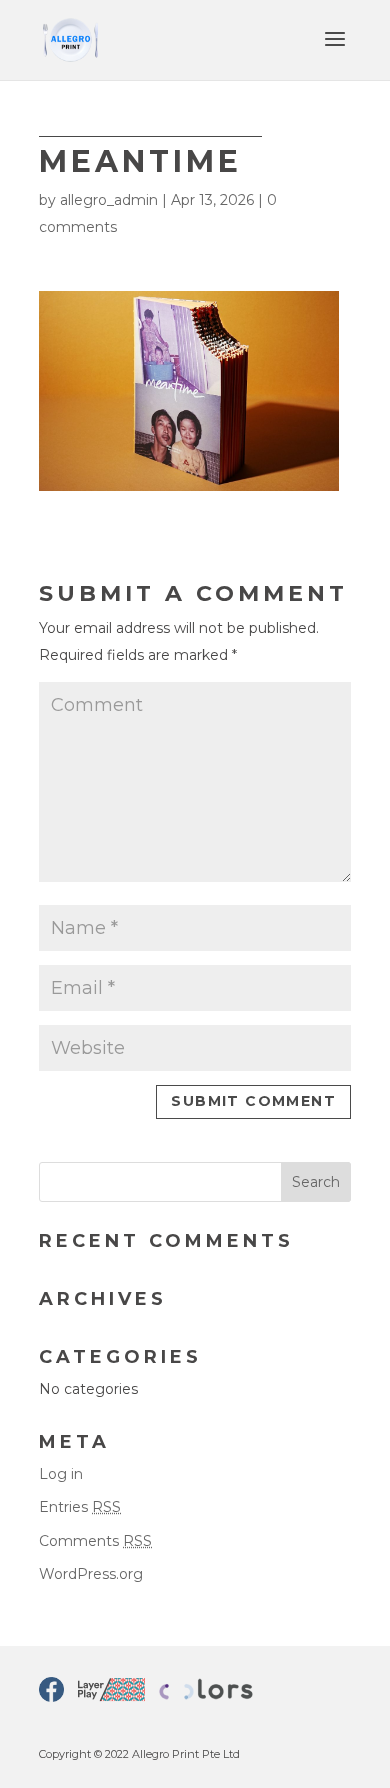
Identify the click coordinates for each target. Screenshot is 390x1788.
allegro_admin (109, 200)
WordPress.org (91, 1574)
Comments (95, 1541)
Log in (61, 1474)
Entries (80, 1507)
